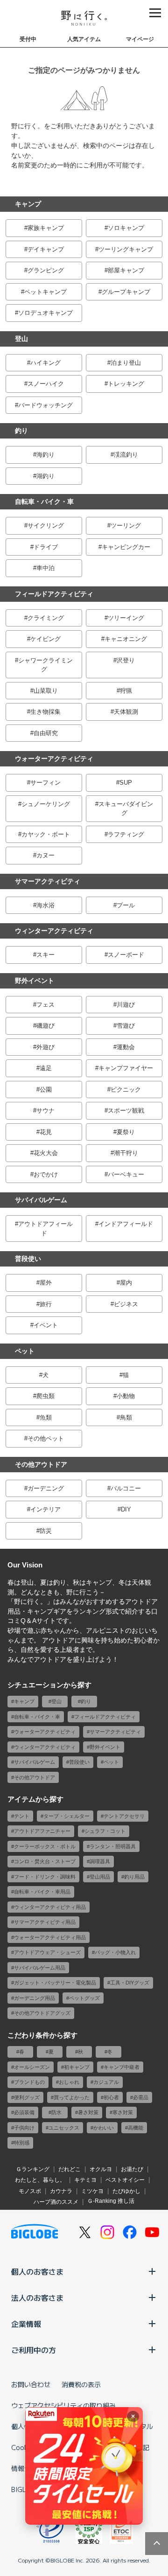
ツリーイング (126, 618)
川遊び (126, 1005)
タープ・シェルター (66, 1816)
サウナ (45, 1110)
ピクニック (126, 1090)
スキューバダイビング (126, 809)
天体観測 (126, 712)
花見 (46, 1132)
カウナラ (61, 2191)
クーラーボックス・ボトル (45, 1846)
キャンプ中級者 (122, 2067)
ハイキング (45, 363)
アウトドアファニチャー (42, 1831)
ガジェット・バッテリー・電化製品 (55, 1983)
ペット (25, 1351)
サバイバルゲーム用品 (40, 1968)
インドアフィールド (126, 1224)
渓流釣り (126, 455)
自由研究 (46, 733)
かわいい (104, 2128)
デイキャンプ (46, 249)
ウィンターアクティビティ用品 (50, 1907)
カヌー (45, 855)
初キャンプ (77, 2067)
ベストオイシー (125, 2180)
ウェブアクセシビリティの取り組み (63, 2405)
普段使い (28, 1259)
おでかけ (46, 1174)
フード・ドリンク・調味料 (45, 1877)
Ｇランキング (33, 2169)
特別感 (22, 2143)
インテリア (45, 1509)
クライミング (46, 618)
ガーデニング (46, 1488)
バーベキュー (126, 1174)
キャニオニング (126, 639)
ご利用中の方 (34, 2350)
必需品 (141, 2097)
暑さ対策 (88, 2112)
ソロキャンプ (126, 228)
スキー (45, 955)
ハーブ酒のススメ (56, 2202)
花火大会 (46, 1153)
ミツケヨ (92, 2191)
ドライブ (46, 547)
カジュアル (106, 2082)
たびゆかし (126, 2191)
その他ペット (46, 1438)
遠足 (46, 1068)
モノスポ (30, 2191)
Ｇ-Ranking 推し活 (111, 2201)
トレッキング (126, 384)
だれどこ (70, 2169)
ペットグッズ (84, 1998)
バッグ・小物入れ (115, 1952)
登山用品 (100, 1877)
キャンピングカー (126, 547)
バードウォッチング (45, 405)
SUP (126, 783)
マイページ (140, 39)
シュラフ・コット (105, 1831)
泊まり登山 (126, 363)
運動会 (126, 1047)
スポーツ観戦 (126, 1110)
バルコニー (126, 1488)
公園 (46, 1090)
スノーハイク (46, 384)
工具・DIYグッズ (130, 1983)
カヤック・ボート (46, 834)
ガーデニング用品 (35, 1998)
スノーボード (126, 955)
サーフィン (45, 783)
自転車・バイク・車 (44, 501)
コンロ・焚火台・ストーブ (45, 1861)
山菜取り (46, 691)
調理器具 (100, 1861)
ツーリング (126, 526)
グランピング (46, 270)
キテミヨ (85, 2180)
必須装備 (24, 2112)
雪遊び (126, 1026)
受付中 (28, 39)
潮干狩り (126, 1153)
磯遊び (45, 1026)
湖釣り (45, 476)
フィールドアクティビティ (54, 594)
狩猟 (126, 691)
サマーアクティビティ (48, 881)
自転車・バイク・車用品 (42, 1892)
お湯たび (132, 2169)
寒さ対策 (123, 2112)
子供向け (24, 2128)
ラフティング (126, 834)
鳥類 (126, 1417)
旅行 (46, 1304)
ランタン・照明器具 (113, 1846)
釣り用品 (134, 1877)
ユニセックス (64, 2128)
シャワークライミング (45, 665)
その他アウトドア (41, 1464)
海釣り (45, 455)
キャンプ (28, 204)
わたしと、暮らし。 (40, 2180)
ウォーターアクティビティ (54, 759)
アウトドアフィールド (45, 1229)
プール (126, 905)
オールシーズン (32, 2067)
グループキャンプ (126, 292)
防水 (56, 2112)
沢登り (126, 660)
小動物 (126, 1396)
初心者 (111, 2097)
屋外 (46, 1283)
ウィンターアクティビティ (54, 931)
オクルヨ (101, 2169)
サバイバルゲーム (41, 1200)
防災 (46, 1531)
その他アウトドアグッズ (42, 2013)
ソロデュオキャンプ (45, 313)
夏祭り (126, 1132)
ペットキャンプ (45, 292)
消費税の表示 (81, 2384)
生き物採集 (45, 712)
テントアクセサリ (124, 1816)
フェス (45, 1005)
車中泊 (45, 568)
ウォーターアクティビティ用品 (50, 1937)
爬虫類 (45, 1396)
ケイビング (45, 639)
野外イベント (35, 981)
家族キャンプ (46, 228)
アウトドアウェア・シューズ (47, 1952)
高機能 (136, 2128)
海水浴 (45, 905)
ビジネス (126, 1304)
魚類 (46, 1417)
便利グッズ (27, 2097)
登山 (21, 339)
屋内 (126, 1283)
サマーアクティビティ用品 (45, 1922)
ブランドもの (29, 2082)
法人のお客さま (37, 2298)
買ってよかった (72, 2097)
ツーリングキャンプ (126, 249)
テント (22, 1816)
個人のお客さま (37, 2271)
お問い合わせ (31, 2384)
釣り (21, 431)
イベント (46, 1325)
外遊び (45, 1047)
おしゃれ (69, 2082)
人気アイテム (84, 39)
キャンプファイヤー (126, 1068)
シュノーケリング (46, 804)
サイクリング (46, 526)
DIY (126, 1509)
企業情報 (26, 2324)
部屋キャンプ (126, 270)
